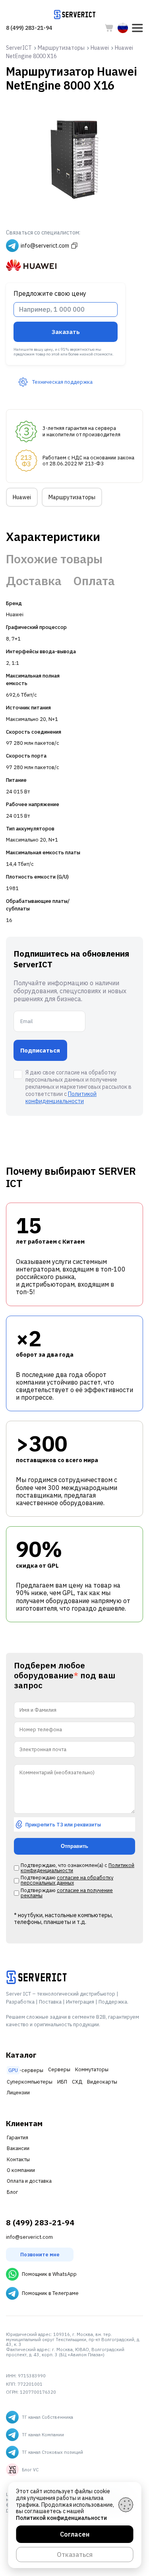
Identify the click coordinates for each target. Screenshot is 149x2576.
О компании (21, 2170)
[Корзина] (109, 28)
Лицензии (18, 2093)
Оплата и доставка (29, 2181)
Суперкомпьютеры (30, 2082)
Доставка (34, 581)
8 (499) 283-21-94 (29, 28)
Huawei (22, 497)
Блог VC (30, 2470)
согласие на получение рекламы (67, 1893)
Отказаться (75, 2555)
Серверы (59, 2069)
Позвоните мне (40, 2255)
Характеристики (53, 537)
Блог (12, 2192)
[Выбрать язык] (123, 28)
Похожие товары (54, 559)
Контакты (18, 2159)
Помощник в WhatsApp (49, 2274)
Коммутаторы (92, 2069)
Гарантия (17, 2138)
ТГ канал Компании (43, 2435)
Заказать (66, 332)
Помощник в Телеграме (50, 2293)
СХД (77, 2082)
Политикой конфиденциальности (61, 1098)
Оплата (94, 581)
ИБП (62, 2082)
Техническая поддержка (62, 382)
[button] (137, 28)
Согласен (75, 2534)
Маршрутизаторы (72, 497)
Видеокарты (102, 2082)
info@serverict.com (29, 2237)
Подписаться (40, 1050)
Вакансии (18, 2148)
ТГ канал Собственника (47, 2417)
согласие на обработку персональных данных (67, 1880)
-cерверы (26, 2070)
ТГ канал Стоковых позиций (52, 2452)
